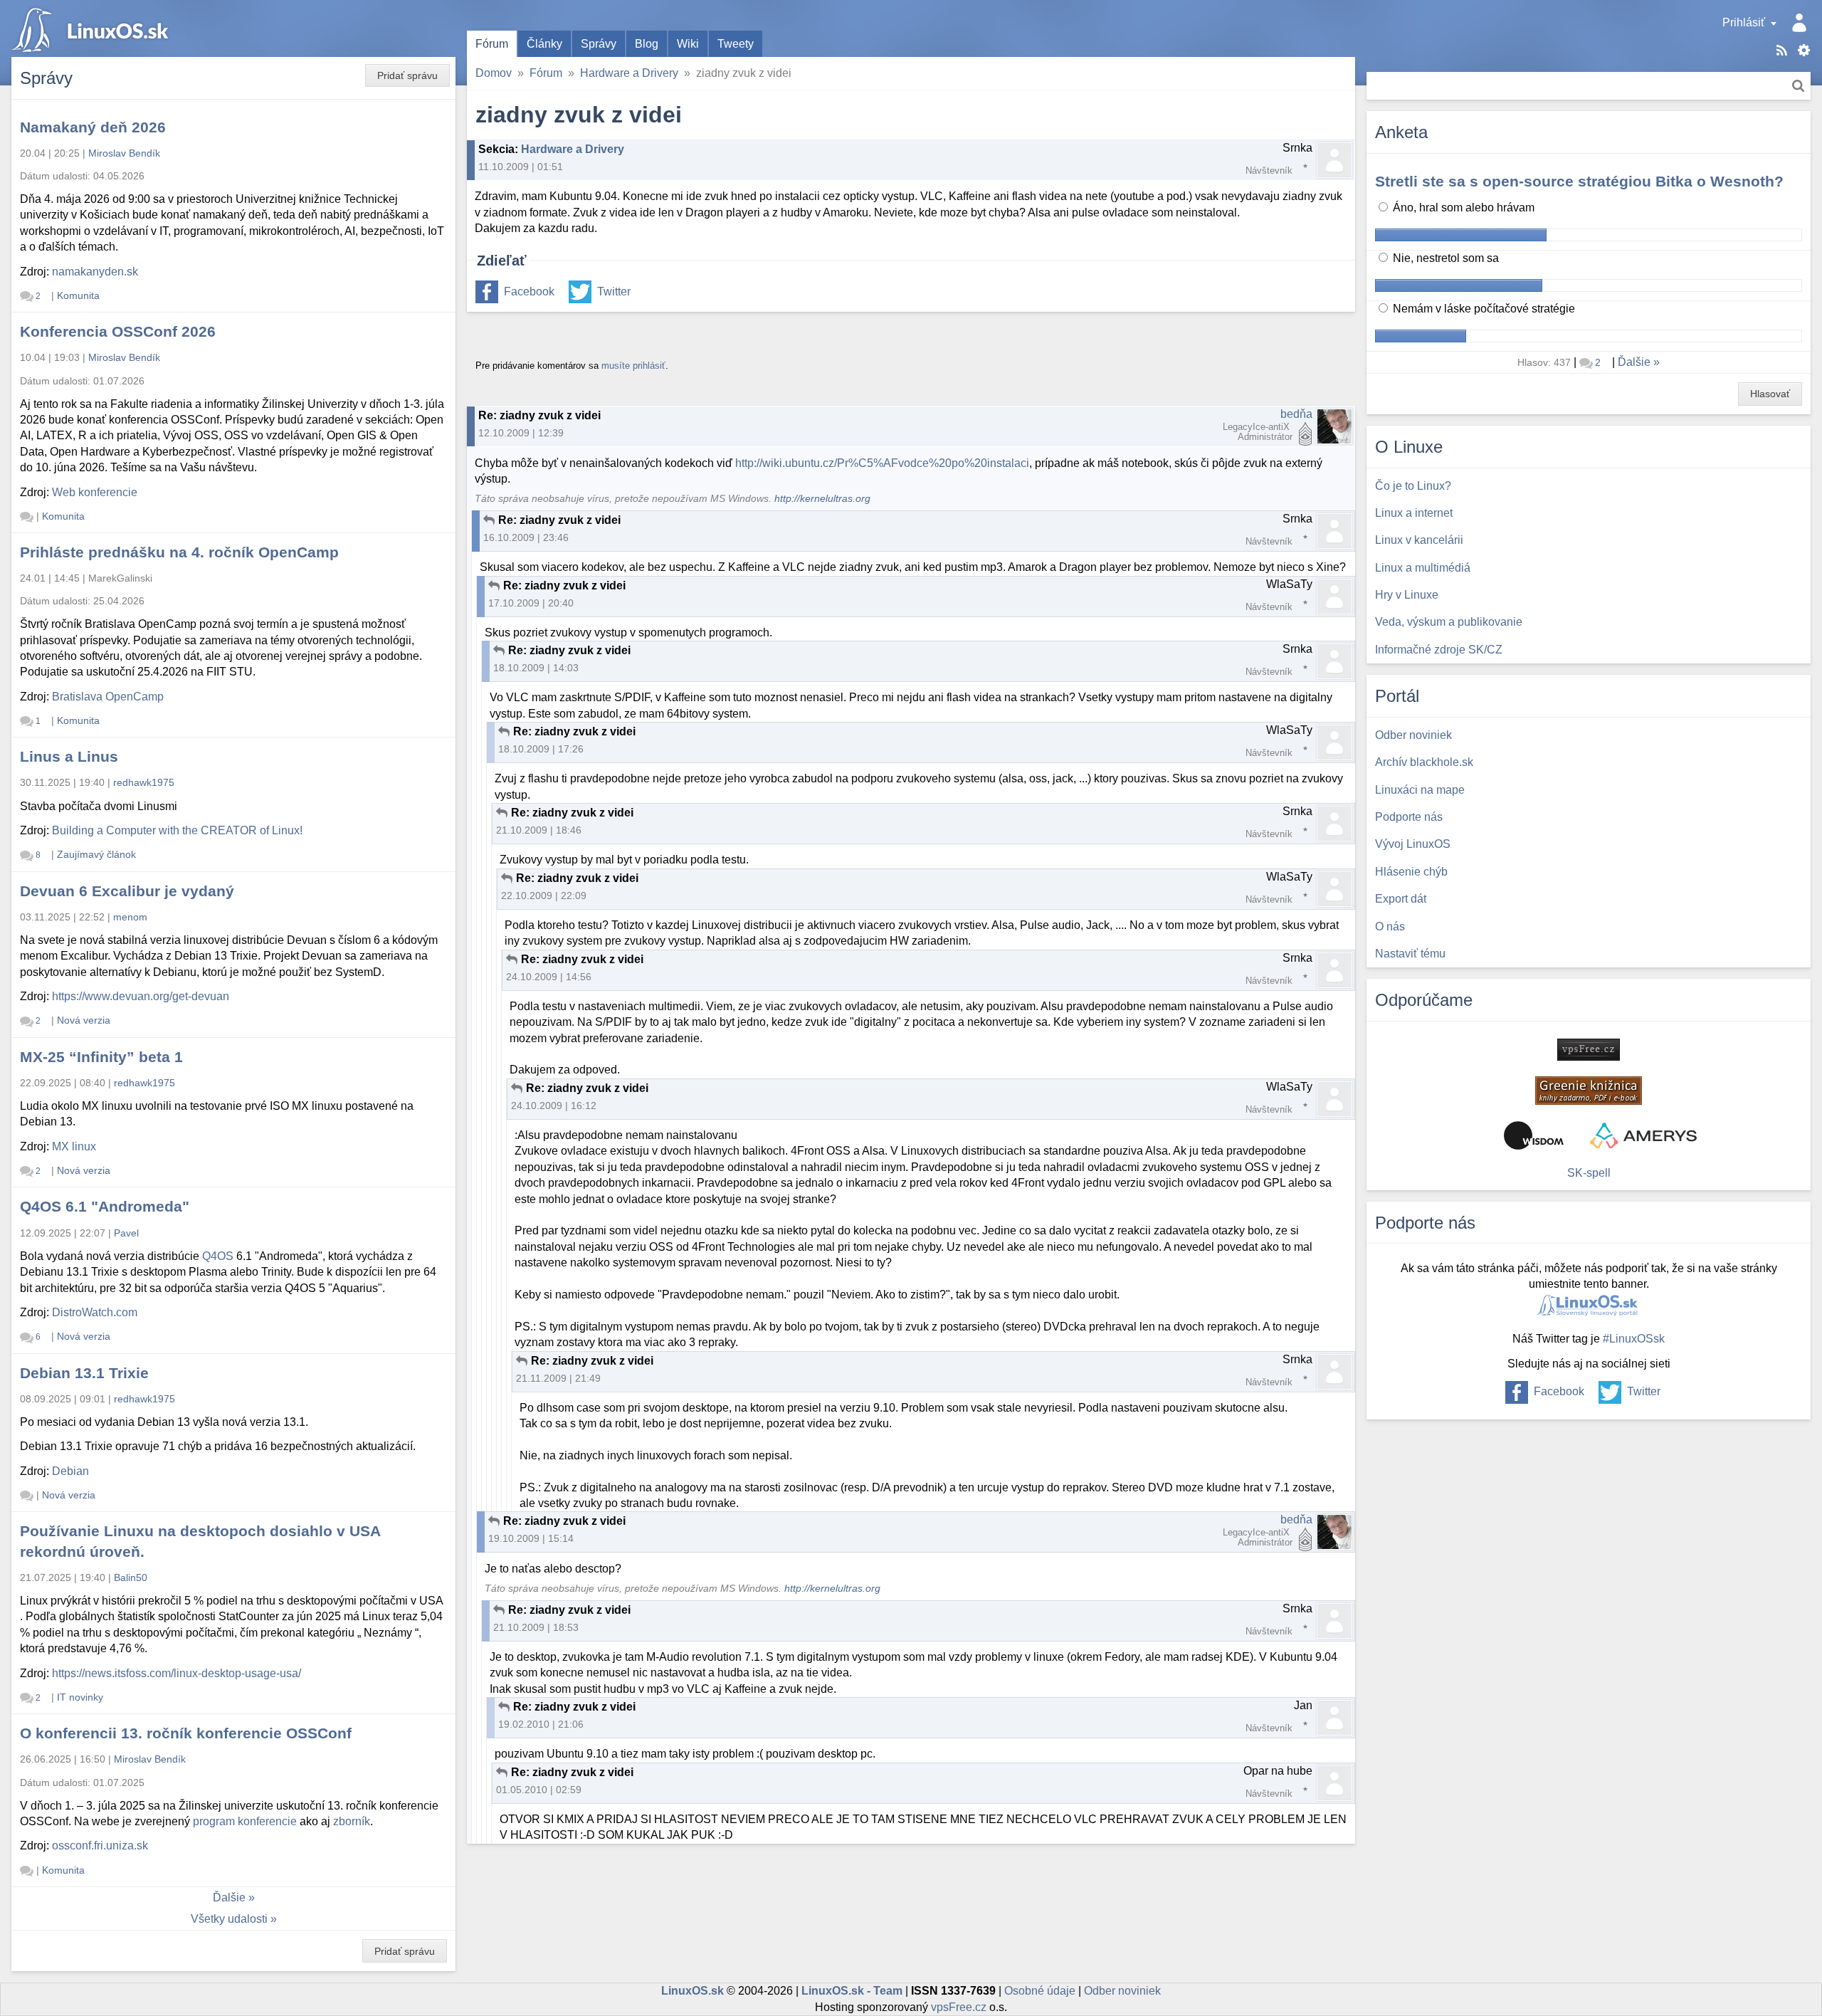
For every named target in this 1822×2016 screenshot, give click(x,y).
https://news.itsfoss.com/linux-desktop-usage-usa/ (177, 1673)
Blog (647, 44)
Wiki (688, 44)
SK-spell (1589, 1173)
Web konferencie (95, 492)
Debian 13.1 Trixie (84, 1373)
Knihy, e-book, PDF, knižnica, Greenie (1589, 1091)
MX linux (74, 1146)
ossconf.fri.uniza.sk (100, 1846)
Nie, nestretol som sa (1444, 258)
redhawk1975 (144, 782)
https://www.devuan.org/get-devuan (141, 996)
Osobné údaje (1040, 1991)
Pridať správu (407, 75)
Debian (70, 1471)
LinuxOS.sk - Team (852, 1991)
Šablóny (1804, 50)
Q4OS (218, 1256)
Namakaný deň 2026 (93, 127)
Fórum (492, 44)
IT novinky (80, 1697)
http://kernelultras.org (822, 499)
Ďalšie (229, 1897)
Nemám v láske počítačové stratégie (1483, 309)
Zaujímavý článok (96, 854)
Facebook (529, 292)
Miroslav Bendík (124, 153)
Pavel (126, 1233)
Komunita (78, 295)
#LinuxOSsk (1634, 1339)
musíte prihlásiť (633, 366)
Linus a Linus (69, 756)
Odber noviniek (1122, 1991)
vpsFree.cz (959, 2007)
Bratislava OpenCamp (108, 697)
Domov (494, 73)
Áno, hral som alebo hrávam (1462, 208)
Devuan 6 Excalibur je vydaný (127, 891)
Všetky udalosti (229, 1919)
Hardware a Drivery (629, 73)
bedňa (1296, 414)
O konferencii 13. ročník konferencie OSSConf (186, 1733)
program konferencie (245, 1821)
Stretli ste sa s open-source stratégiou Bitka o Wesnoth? (1579, 181)
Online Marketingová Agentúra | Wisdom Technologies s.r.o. (1534, 1135)
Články (544, 44)
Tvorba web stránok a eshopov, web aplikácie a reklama (1643, 1135)
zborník (352, 1821)
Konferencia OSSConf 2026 (118, 331)
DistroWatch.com (95, 1312)
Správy (599, 44)
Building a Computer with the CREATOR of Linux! (177, 830)
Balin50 (131, 1577)
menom (130, 917)
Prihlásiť (1744, 22)
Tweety (736, 44)
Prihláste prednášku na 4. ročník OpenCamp (179, 552)
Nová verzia (84, 1020)
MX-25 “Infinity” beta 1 (101, 1057)
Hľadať (1798, 86)
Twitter (614, 292)
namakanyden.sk (95, 272)
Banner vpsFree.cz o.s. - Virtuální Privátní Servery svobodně (1589, 1050)
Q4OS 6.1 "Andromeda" (105, 1206)
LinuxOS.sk (93, 28)
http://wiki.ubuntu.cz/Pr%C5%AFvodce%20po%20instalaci (882, 463)
